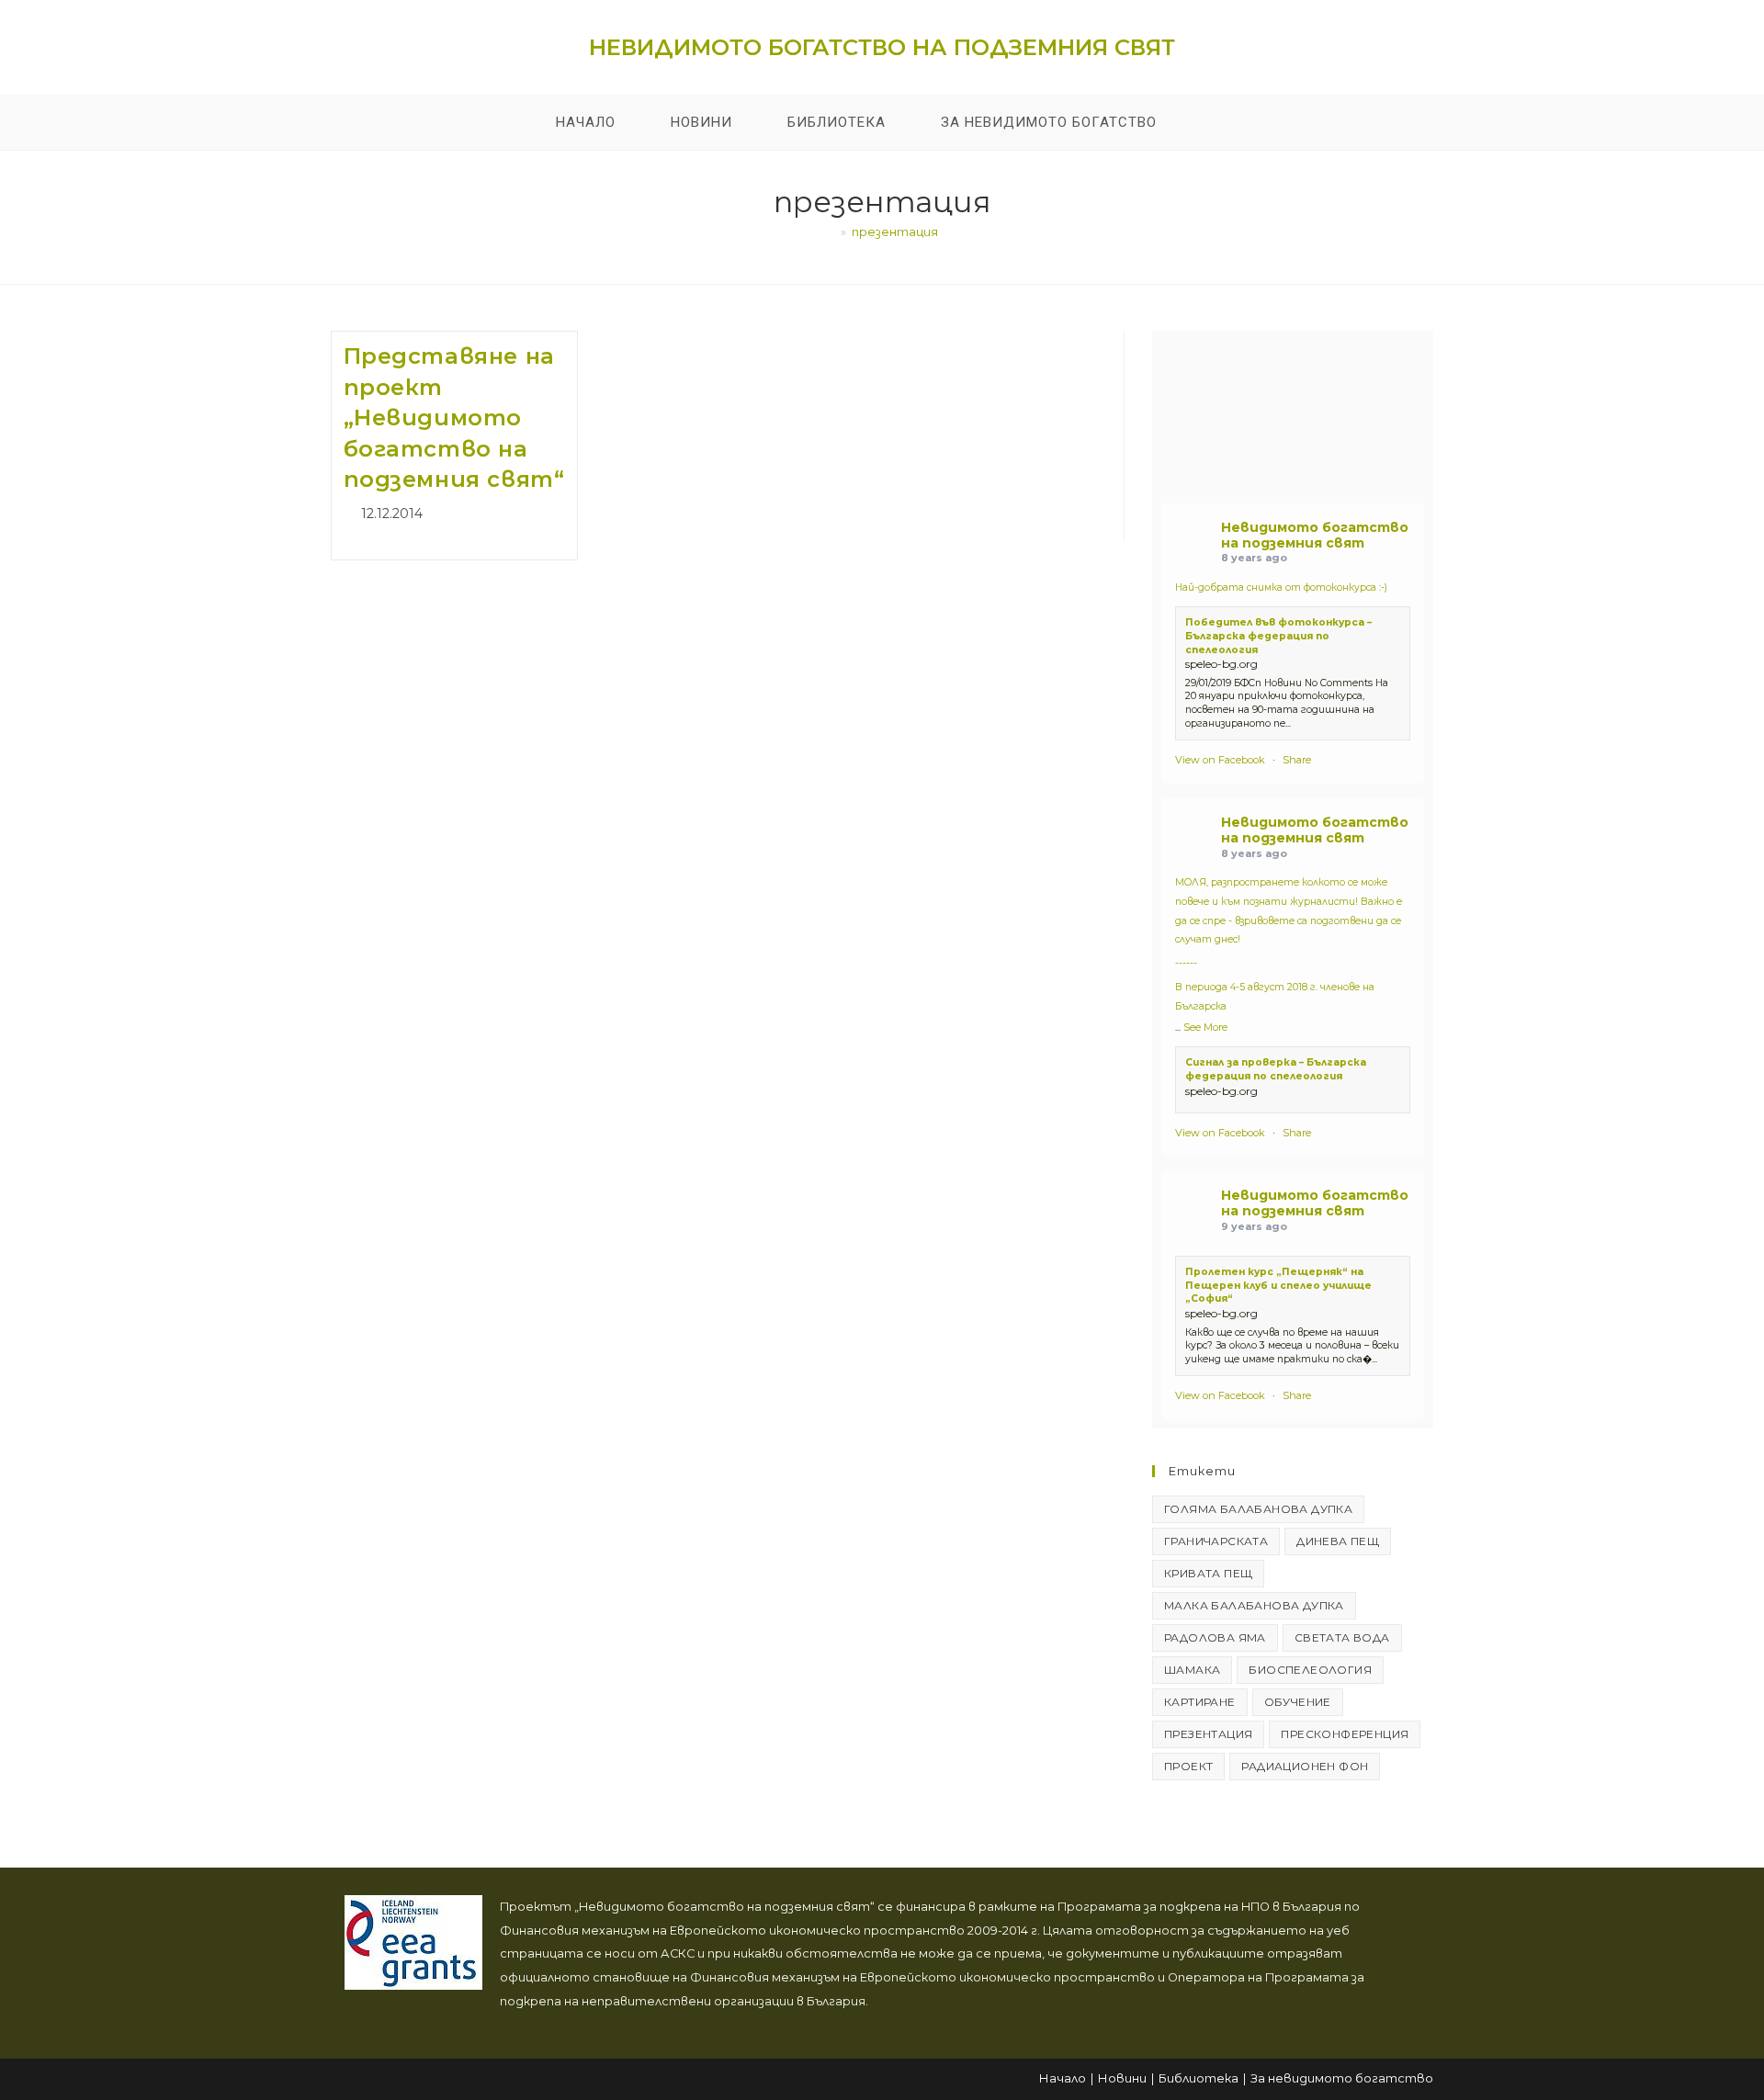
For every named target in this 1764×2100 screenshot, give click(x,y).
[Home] (831, 231)
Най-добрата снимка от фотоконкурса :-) (1281, 587)
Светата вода (1342, 1637)
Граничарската (1216, 1541)
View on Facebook (1220, 760)
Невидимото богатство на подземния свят (882, 47)
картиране (1200, 1702)
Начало (1063, 2078)
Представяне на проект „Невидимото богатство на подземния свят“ (454, 418)
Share (1297, 760)
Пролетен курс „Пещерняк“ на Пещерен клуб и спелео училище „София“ (1278, 1285)
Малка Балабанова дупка (1254, 1605)
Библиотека (1199, 2078)
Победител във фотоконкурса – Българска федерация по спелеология (1278, 636)
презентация (895, 231)
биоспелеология (1310, 1670)
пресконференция (1345, 1734)
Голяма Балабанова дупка (1258, 1509)
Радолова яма (1215, 1637)
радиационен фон (1305, 1766)
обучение (1298, 1702)
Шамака (1192, 1670)
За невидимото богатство (1342, 2078)
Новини (1122, 2078)
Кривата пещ (1208, 1573)
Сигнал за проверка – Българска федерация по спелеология (1276, 1069)
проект (1188, 1766)
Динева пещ (1338, 1541)
